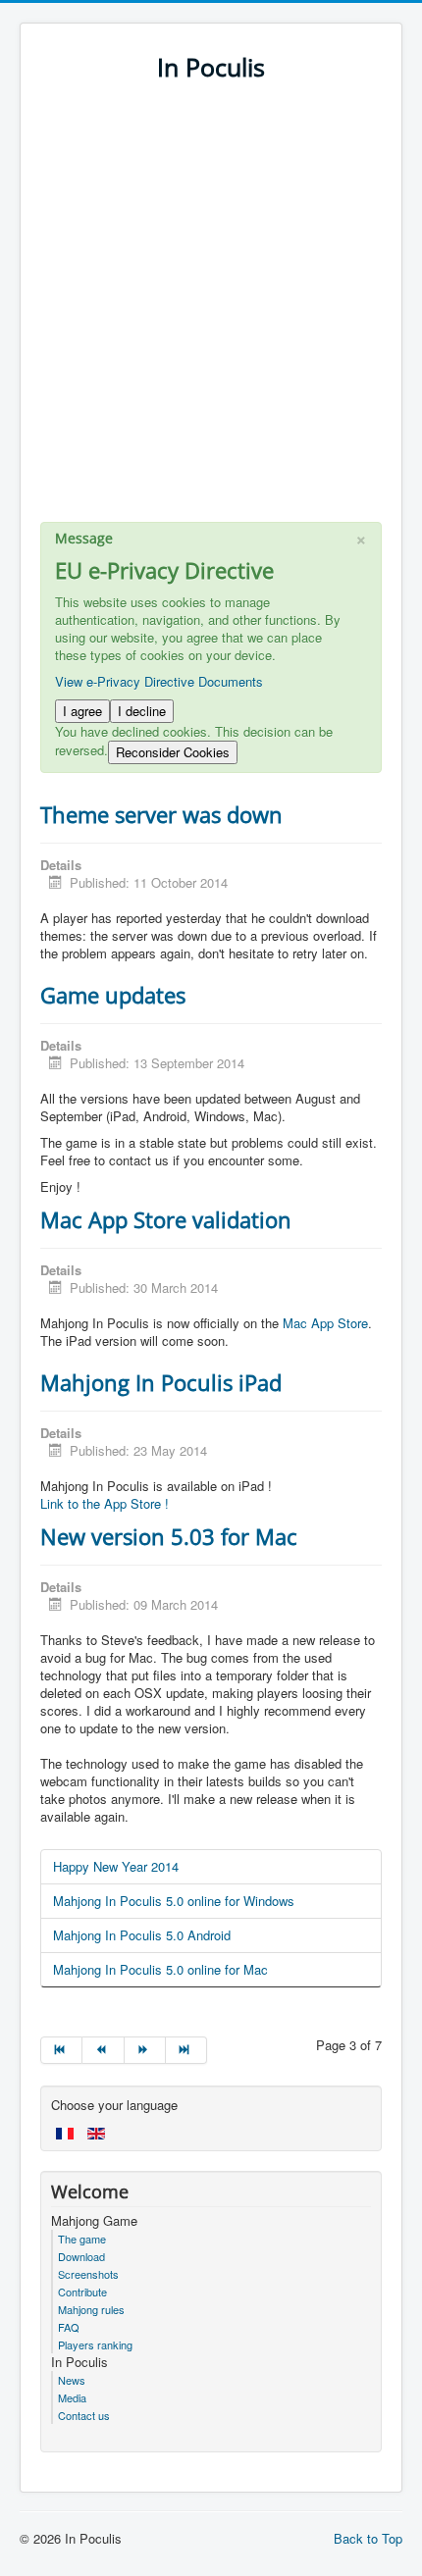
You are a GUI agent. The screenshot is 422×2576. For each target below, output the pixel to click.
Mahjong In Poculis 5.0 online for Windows (174, 1901)
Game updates (113, 995)
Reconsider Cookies (173, 752)
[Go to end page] (186, 2050)
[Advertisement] (211, 311)
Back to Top (368, 2538)
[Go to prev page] (103, 2050)
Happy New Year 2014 (116, 1866)
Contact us (84, 2415)
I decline (142, 711)
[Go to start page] (61, 2050)
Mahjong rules (91, 2309)
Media (72, 2397)
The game (82, 2239)
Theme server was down (161, 814)
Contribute (82, 2292)
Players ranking (95, 2344)
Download (81, 2256)
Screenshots (88, 2274)
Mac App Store (325, 1323)
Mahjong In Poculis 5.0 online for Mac (160, 1969)
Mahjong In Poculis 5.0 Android (142, 1935)
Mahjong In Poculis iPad (161, 1382)
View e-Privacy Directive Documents (159, 681)
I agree (82, 711)
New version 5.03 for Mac (169, 1536)
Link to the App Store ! (105, 1503)
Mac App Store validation (166, 1219)
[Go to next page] (145, 2050)
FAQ (69, 2327)
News (72, 2380)
